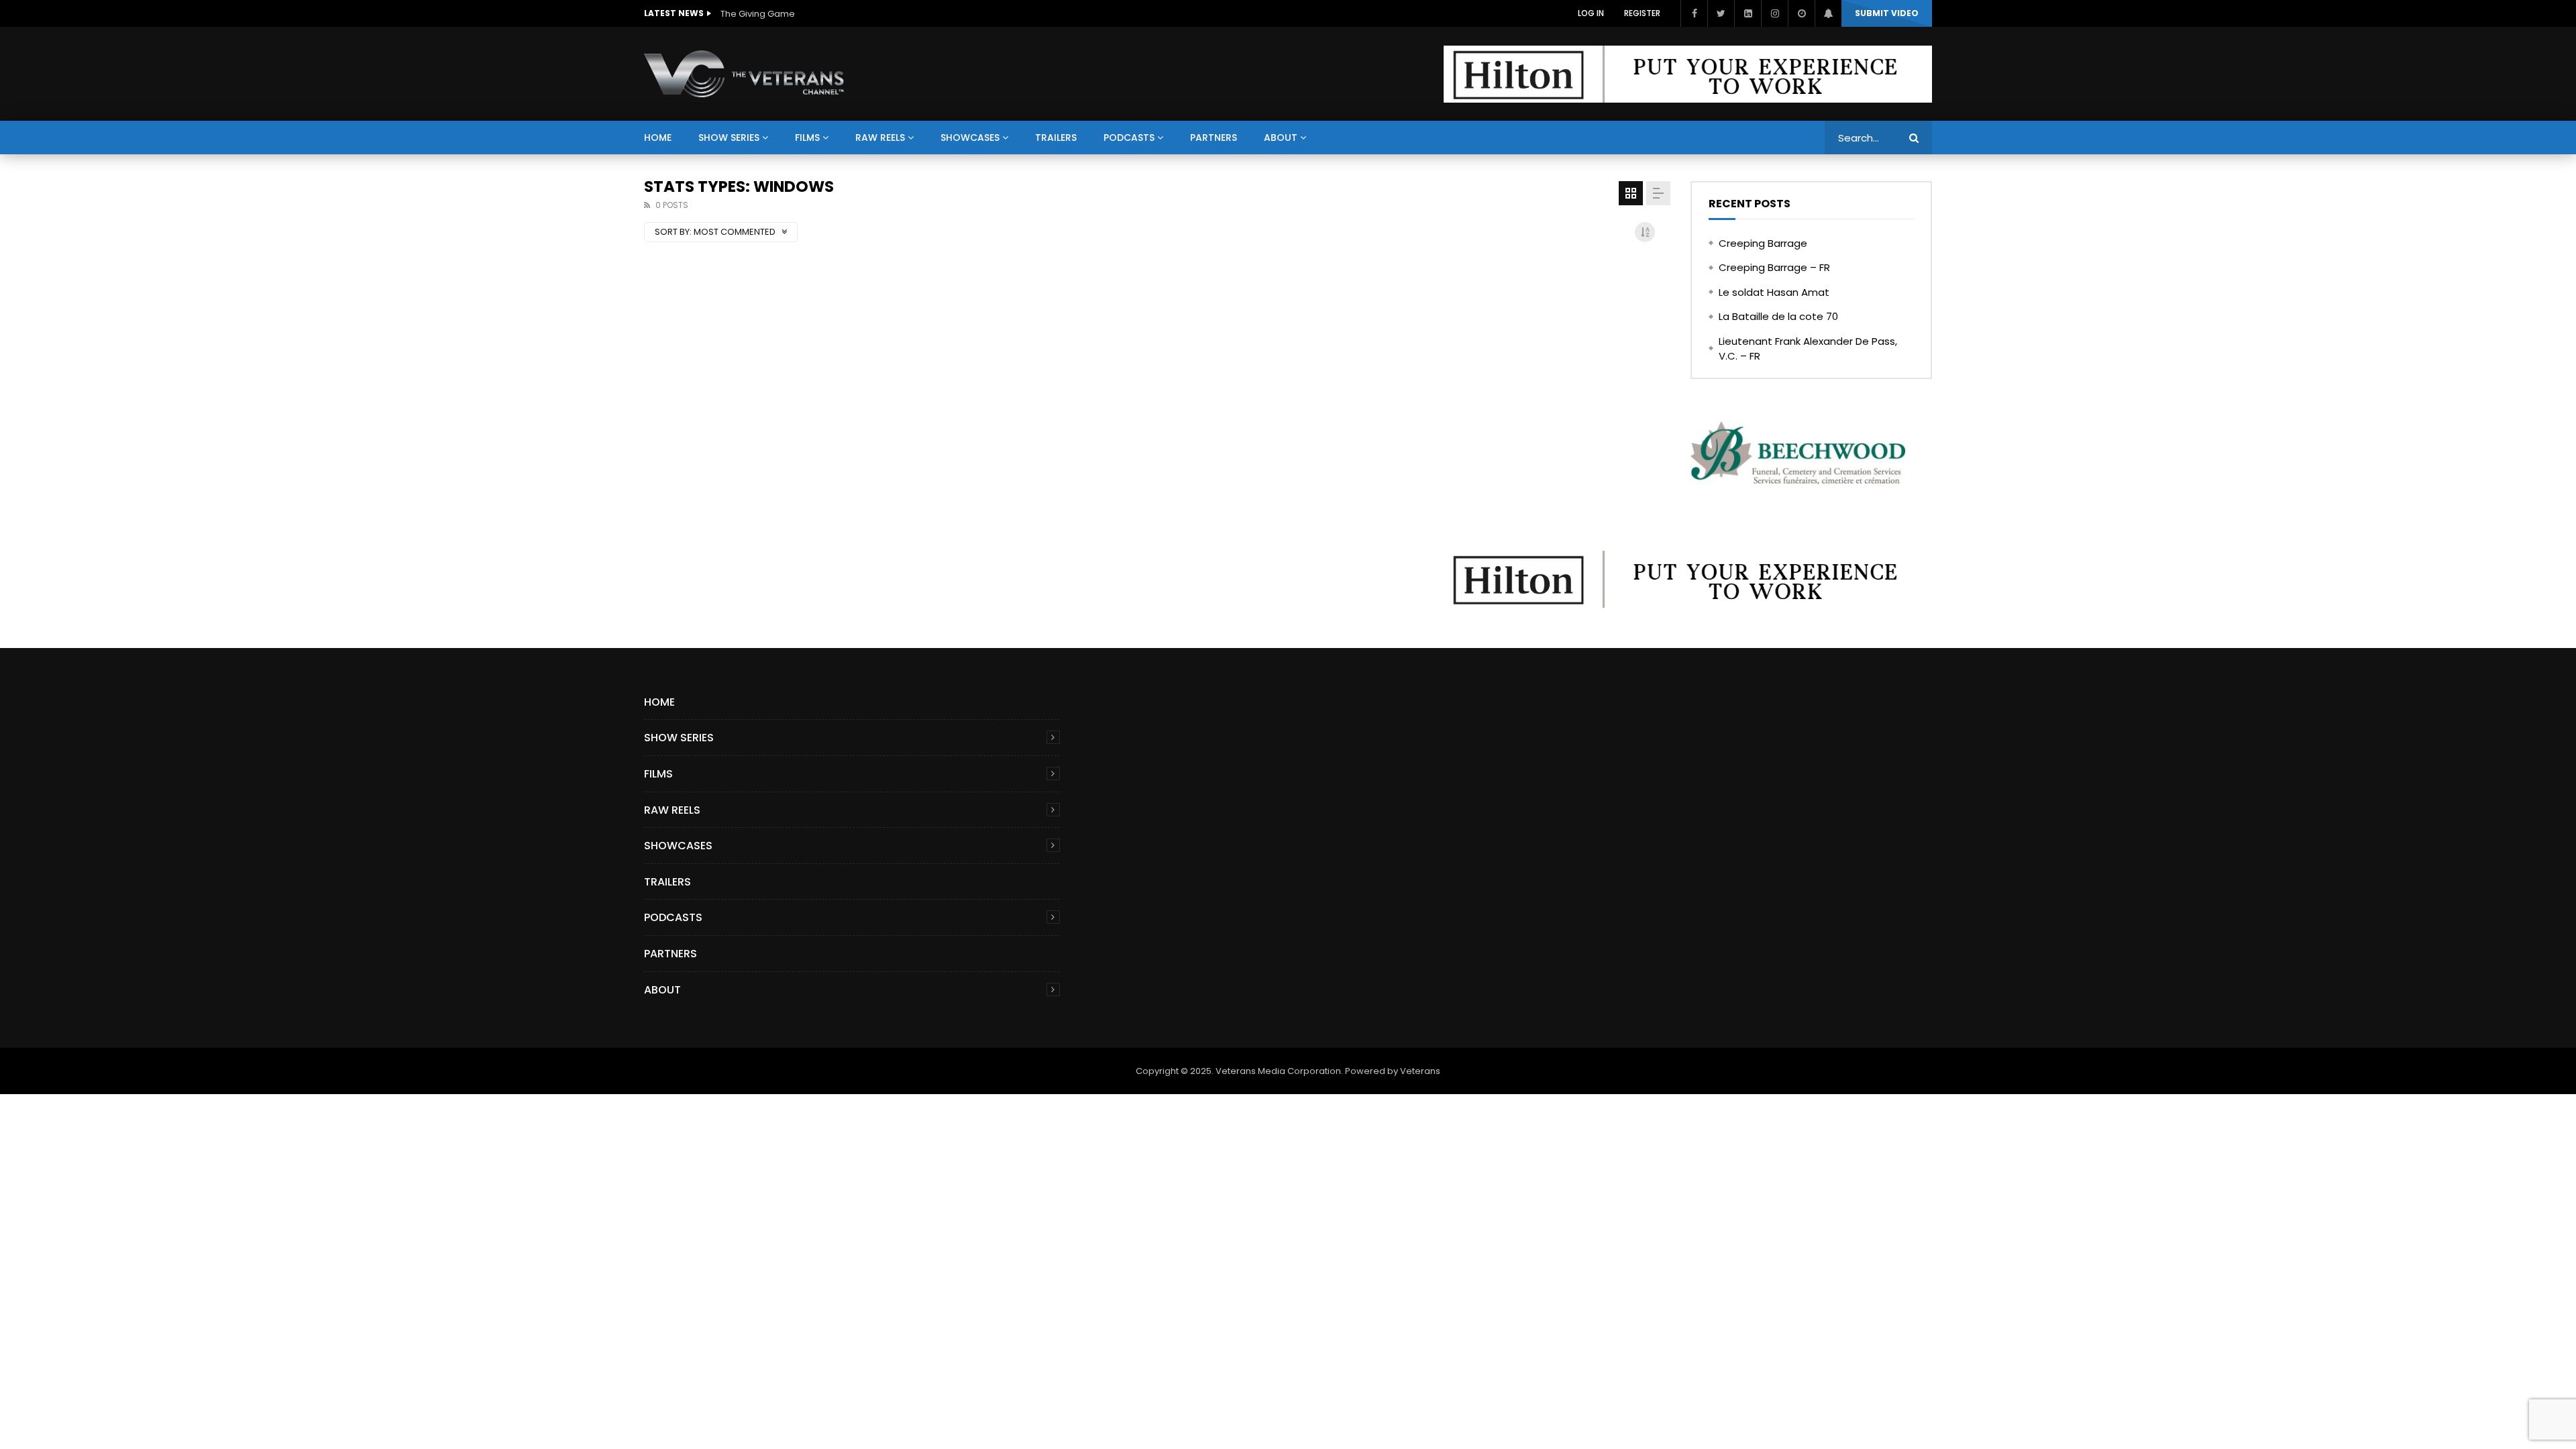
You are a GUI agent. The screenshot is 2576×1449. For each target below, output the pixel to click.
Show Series (729, 138)
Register (1642, 13)
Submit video (1887, 13)
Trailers (1056, 138)
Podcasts (1129, 138)
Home (658, 138)
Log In (1591, 13)
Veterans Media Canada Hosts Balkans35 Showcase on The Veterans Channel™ (855, 14)
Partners (1214, 138)
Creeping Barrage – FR (1774, 267)
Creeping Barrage (1763, 243)
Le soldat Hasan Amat (1774, 292)
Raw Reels (880, 138)
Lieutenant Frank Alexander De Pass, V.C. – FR (1808, 349)
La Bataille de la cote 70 (1778, 316)
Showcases (970, 138)
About (1281, 138)
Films (807, 138)
